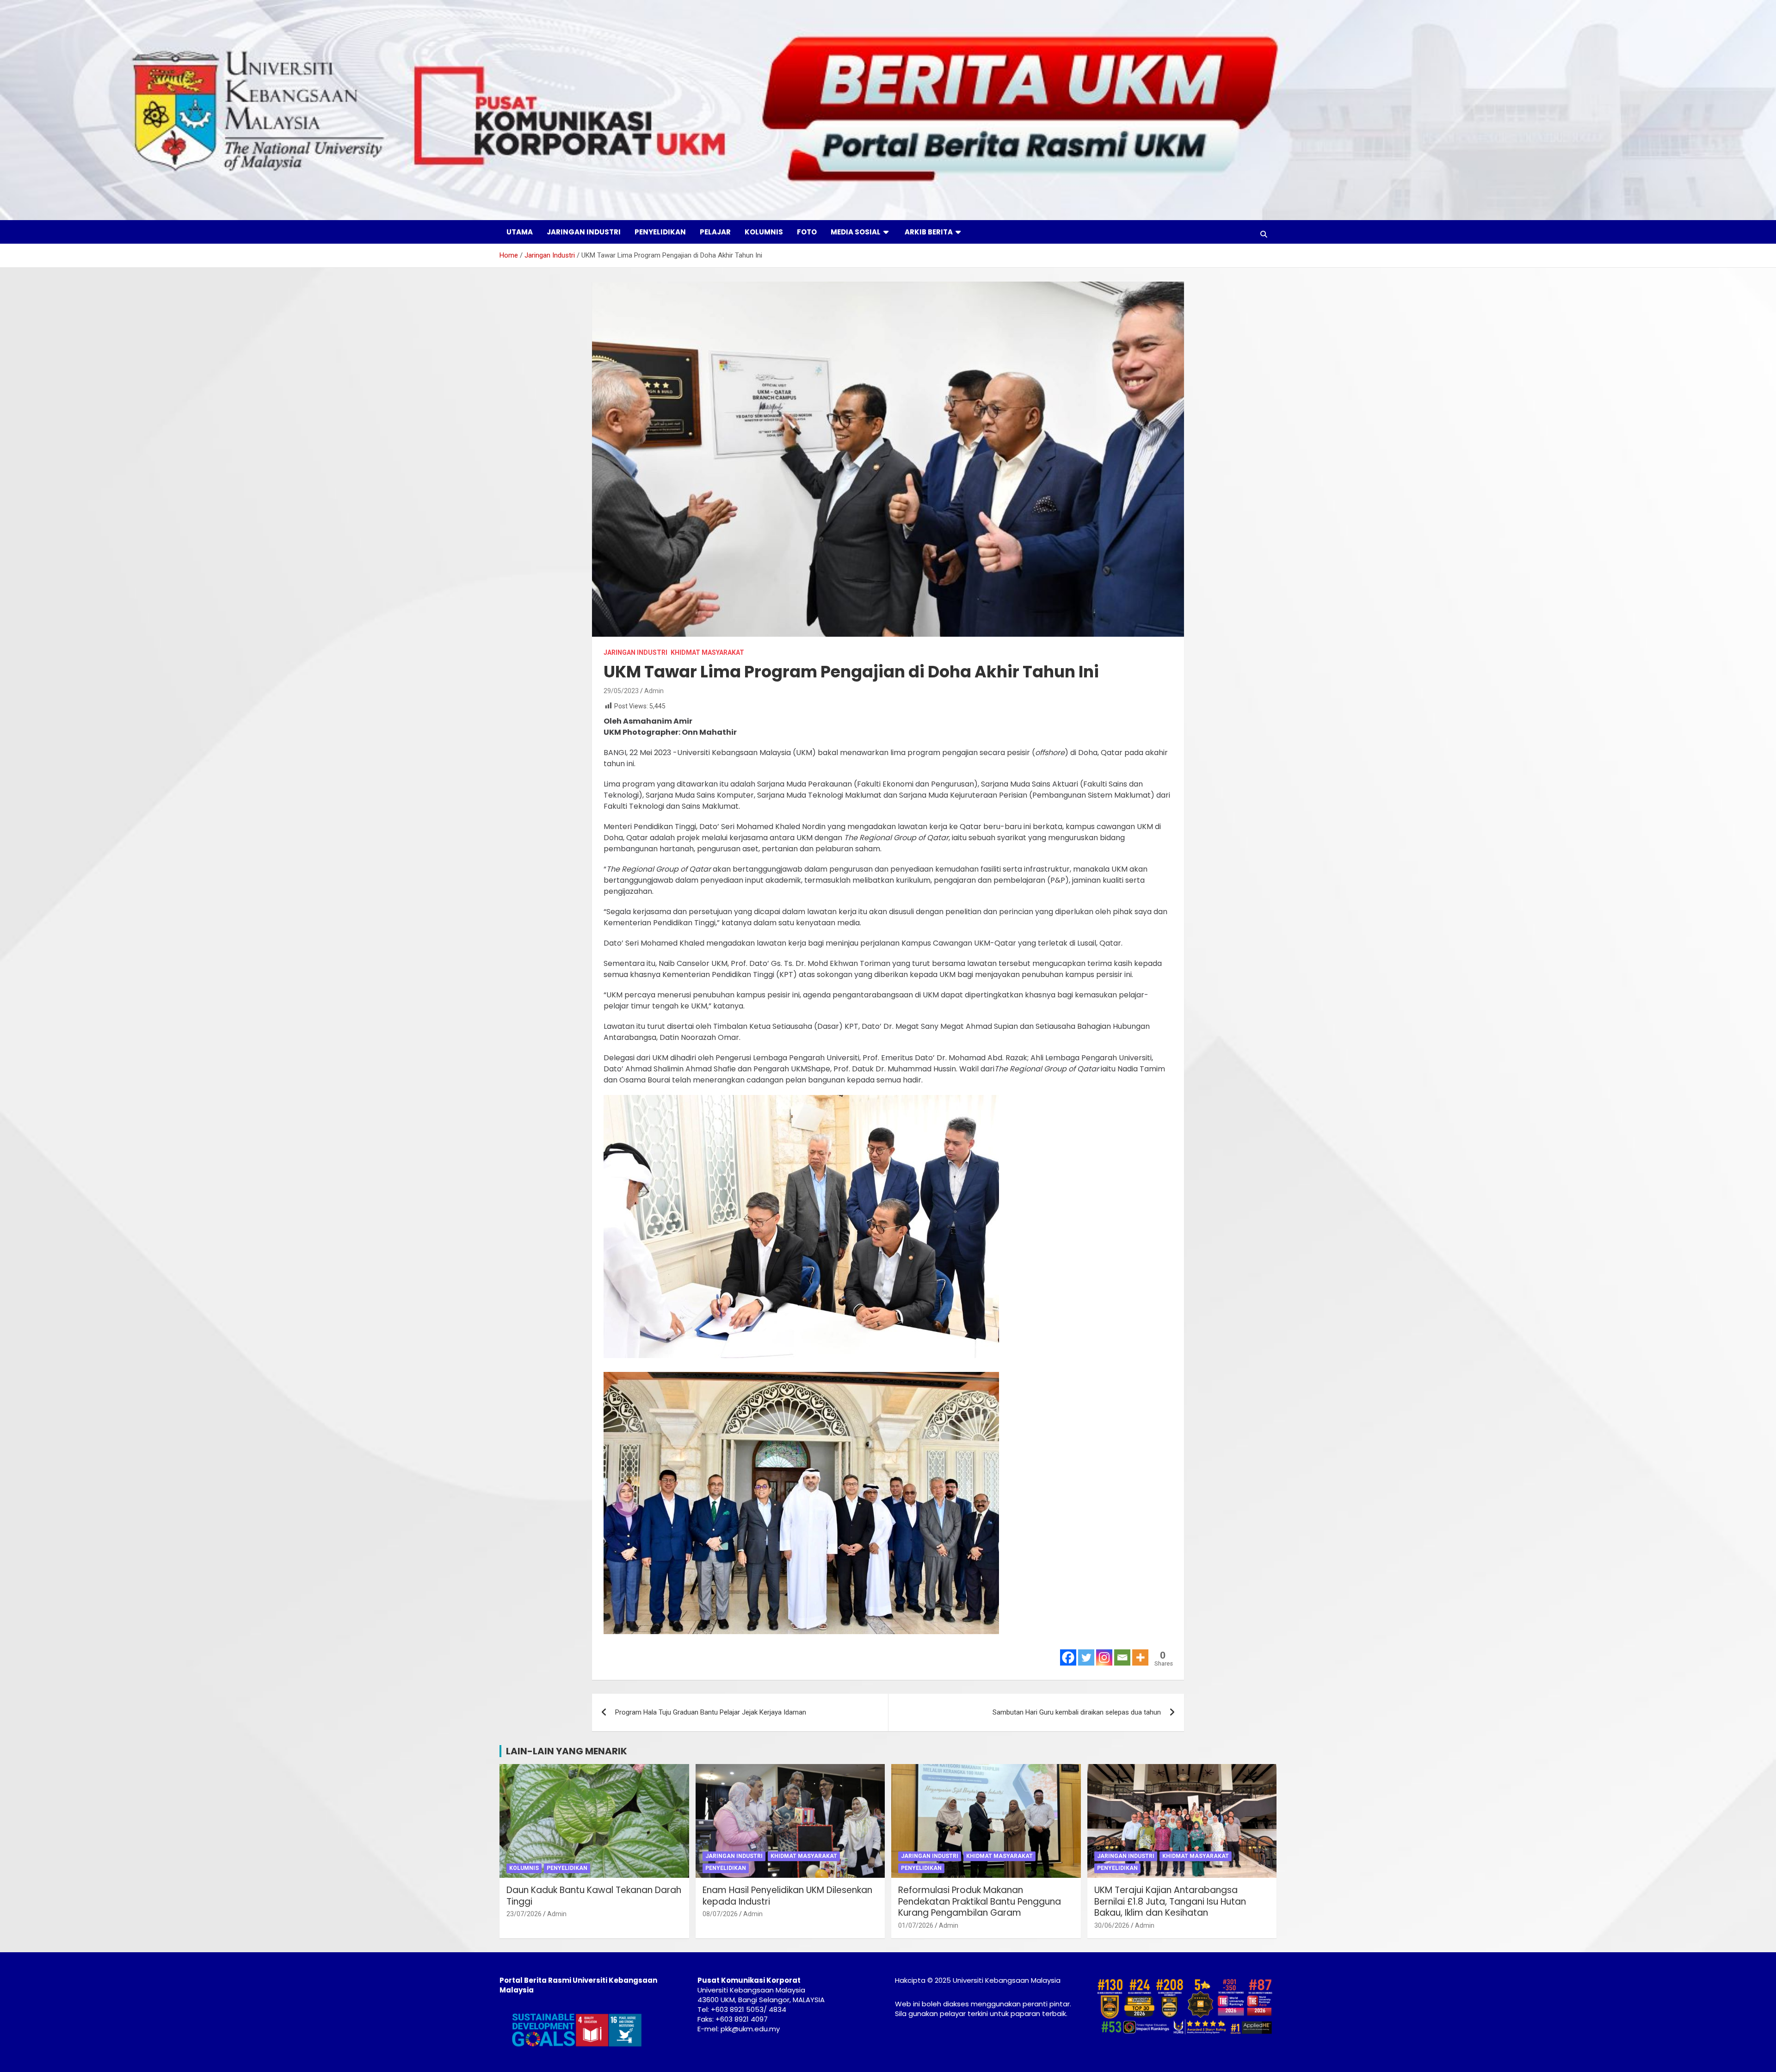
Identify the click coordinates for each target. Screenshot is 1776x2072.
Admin (654, 691)
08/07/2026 (720, 1914)
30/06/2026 (1112, 1925)
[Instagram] (1104, 1657)
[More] (1140, 1657)
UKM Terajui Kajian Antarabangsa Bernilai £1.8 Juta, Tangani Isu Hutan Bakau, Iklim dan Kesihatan (1170, 1901)
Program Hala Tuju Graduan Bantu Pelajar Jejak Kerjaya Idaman (711, 1712)
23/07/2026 (524, 1914)
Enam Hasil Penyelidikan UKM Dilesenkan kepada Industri (787, 1896)
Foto (807, 232)
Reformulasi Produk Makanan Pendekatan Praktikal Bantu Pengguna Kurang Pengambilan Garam (980, 1901)
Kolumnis (764, 232)
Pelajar (715, 232)
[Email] (1122, 1657)
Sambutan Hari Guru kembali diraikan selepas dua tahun (1077, 1712)
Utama (520, 232)
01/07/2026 (916, 1925)
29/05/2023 (621, 691)
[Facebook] (1068, 1657)
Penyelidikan (660, 232)
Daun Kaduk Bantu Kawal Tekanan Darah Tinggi (594, 1896)
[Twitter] (1086, 1657)
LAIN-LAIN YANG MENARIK (567, 1751)
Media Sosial (856, 232)
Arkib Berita (929, 232)
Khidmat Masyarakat (707, 652)
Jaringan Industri (584, 232)
